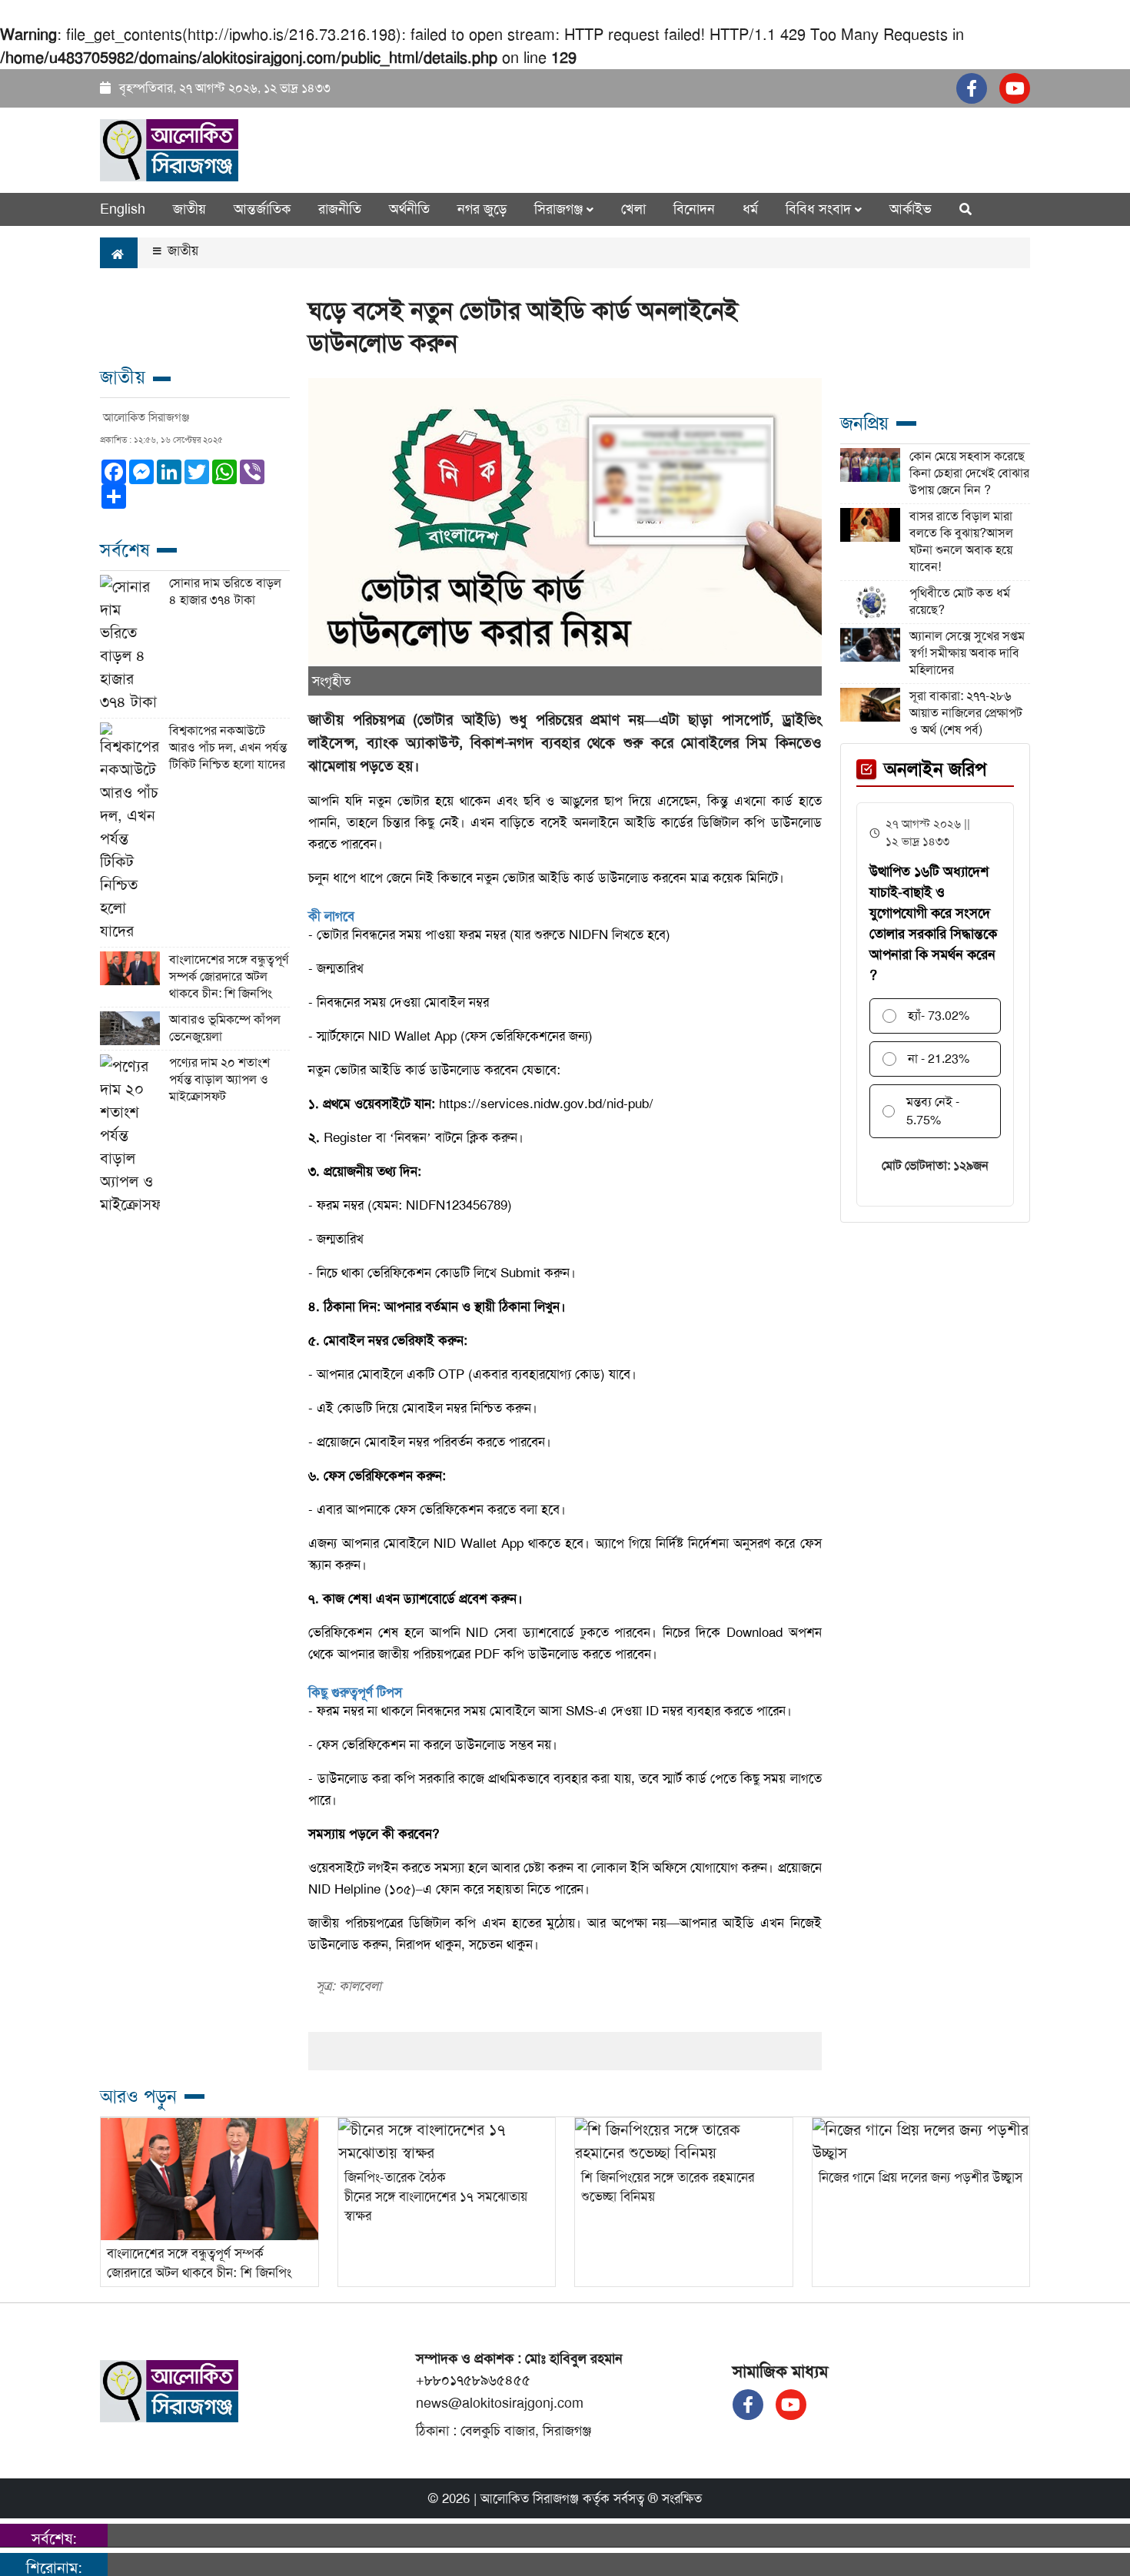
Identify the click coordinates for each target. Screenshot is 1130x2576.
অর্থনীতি (409, 209)
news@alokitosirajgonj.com (500, 2403)
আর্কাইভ (911, 209)
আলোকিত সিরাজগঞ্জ (530, 2498)
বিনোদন (694, 209)
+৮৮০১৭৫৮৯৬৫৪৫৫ (473, 2380)
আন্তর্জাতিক (262, 209)
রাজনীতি (340, 209)
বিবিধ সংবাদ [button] (820, 209)
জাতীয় (181, 251)
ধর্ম (750, 209)
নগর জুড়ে (482, 209)
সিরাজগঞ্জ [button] (560, 209)
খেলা (633, 209)
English (123, 209)
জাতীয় (189, 209)
